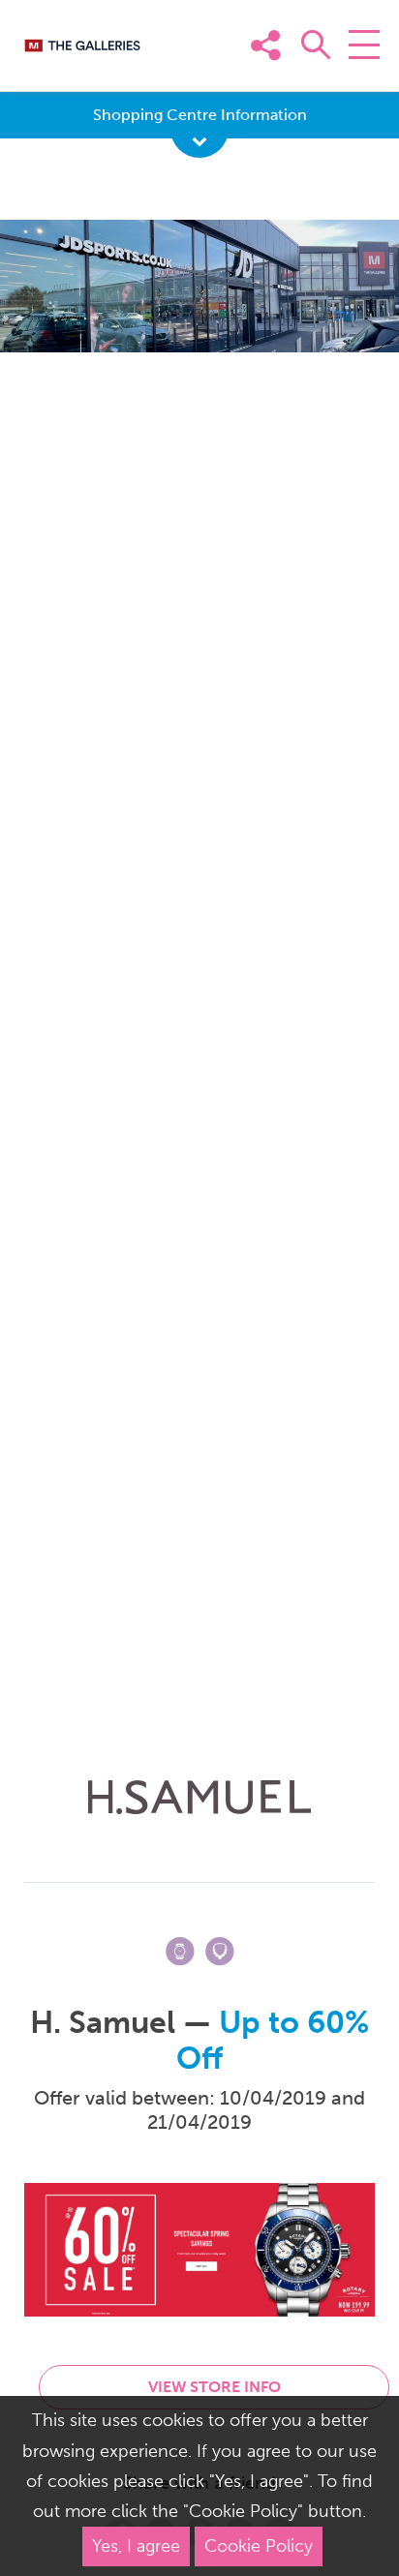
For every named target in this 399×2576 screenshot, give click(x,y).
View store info (215, 2387)
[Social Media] (358, 75)
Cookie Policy (259, 2546)
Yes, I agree (136, 2546)
